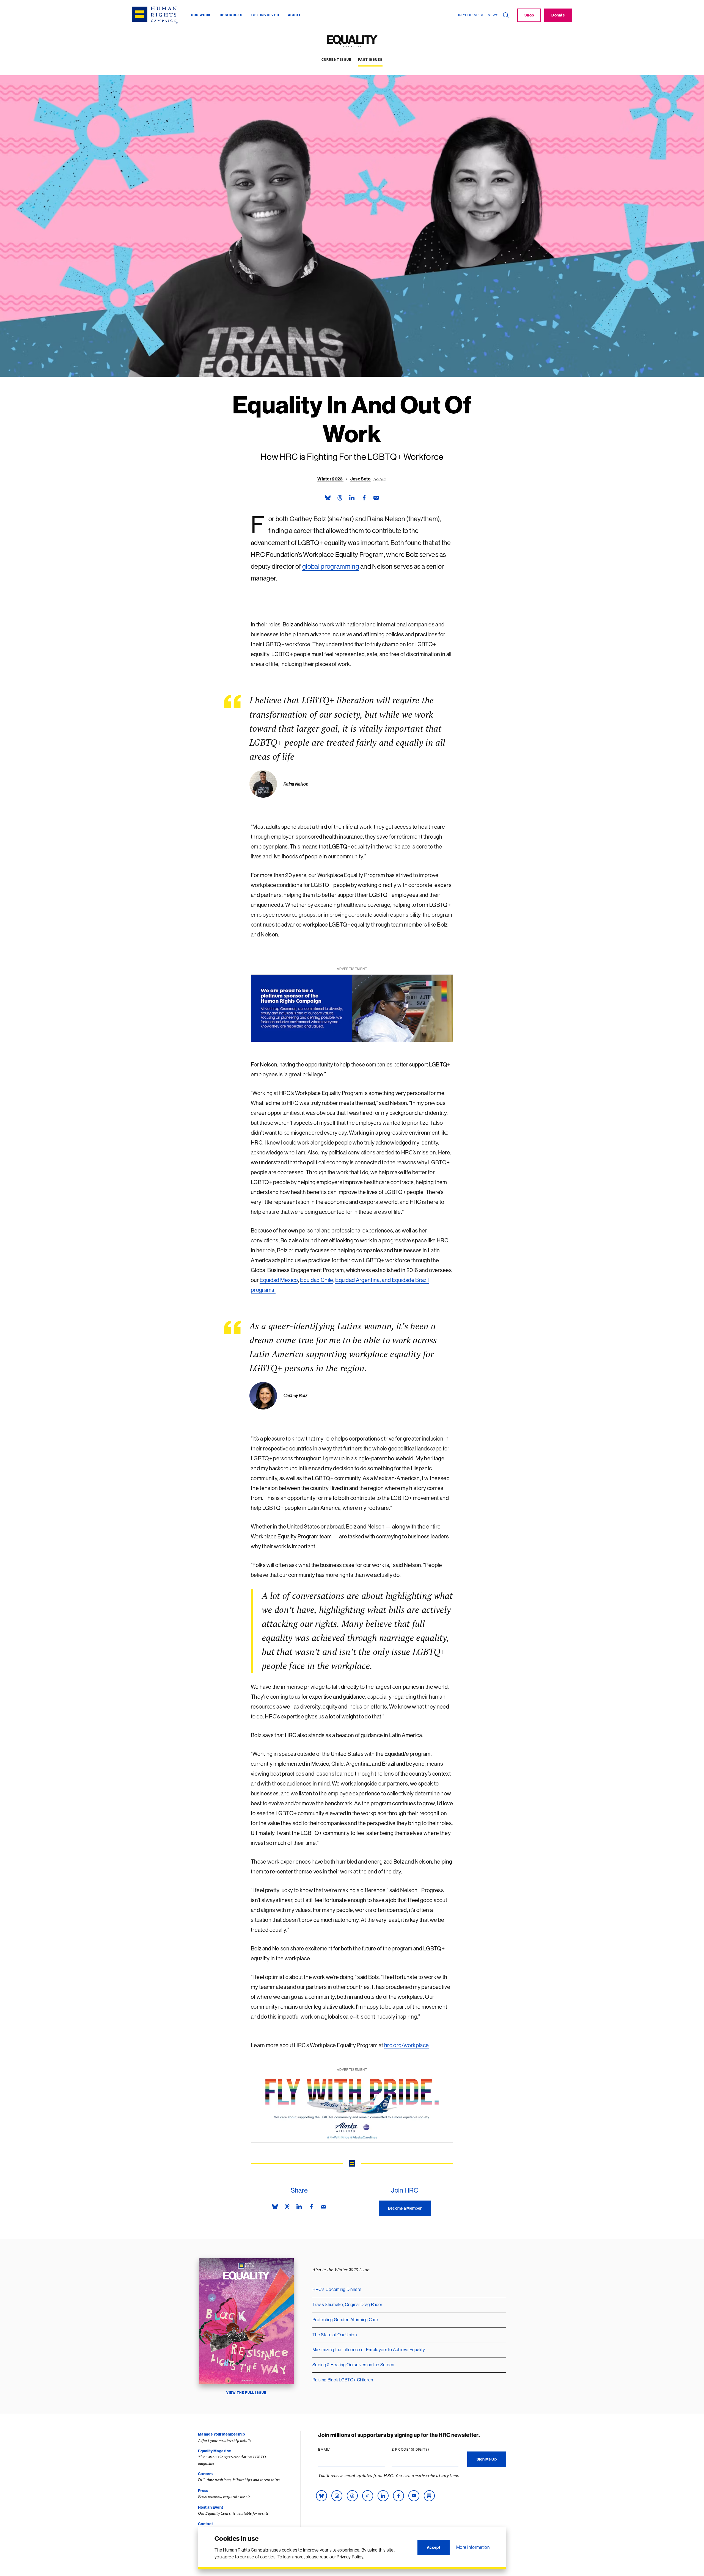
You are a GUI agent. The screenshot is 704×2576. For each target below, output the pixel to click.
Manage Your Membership (221, 2434)
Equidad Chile (317, 1280)
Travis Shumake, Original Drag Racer (347, 2304)
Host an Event (211, 2507)
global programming (331, 566)
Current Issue (337, 60)
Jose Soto (361, 479)
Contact (205, 2524)
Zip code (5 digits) (421, 2450)
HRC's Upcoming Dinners (337, 2289)
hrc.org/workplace (406, 2045)
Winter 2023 (330, 479)
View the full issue (247, 2393)
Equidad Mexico (279, 1280)
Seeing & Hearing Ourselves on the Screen (353, 2365)
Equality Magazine (215, 2451)
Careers (205, 2474)
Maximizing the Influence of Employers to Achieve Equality (369, 2350)
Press (203, 2491)
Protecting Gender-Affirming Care (345, 2320)
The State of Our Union (335, 2335)
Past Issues (370, 60)
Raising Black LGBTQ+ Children (343, 2380)
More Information (473, 2547)
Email (335, 2450)
